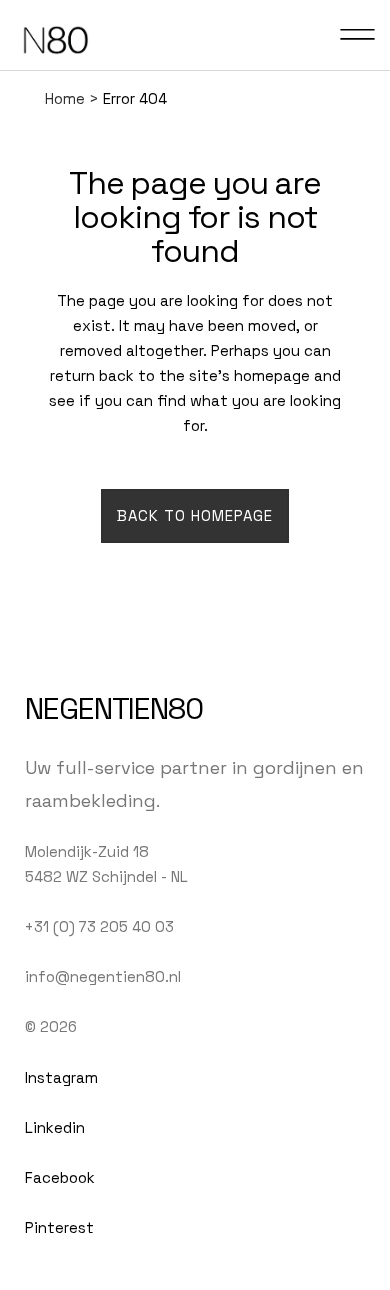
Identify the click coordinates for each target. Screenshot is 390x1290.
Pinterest (59, 1227)
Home (65, 98)
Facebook (60, 1177)
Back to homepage (195, 515)
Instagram (61, 1077)
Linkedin (55, 1127)
